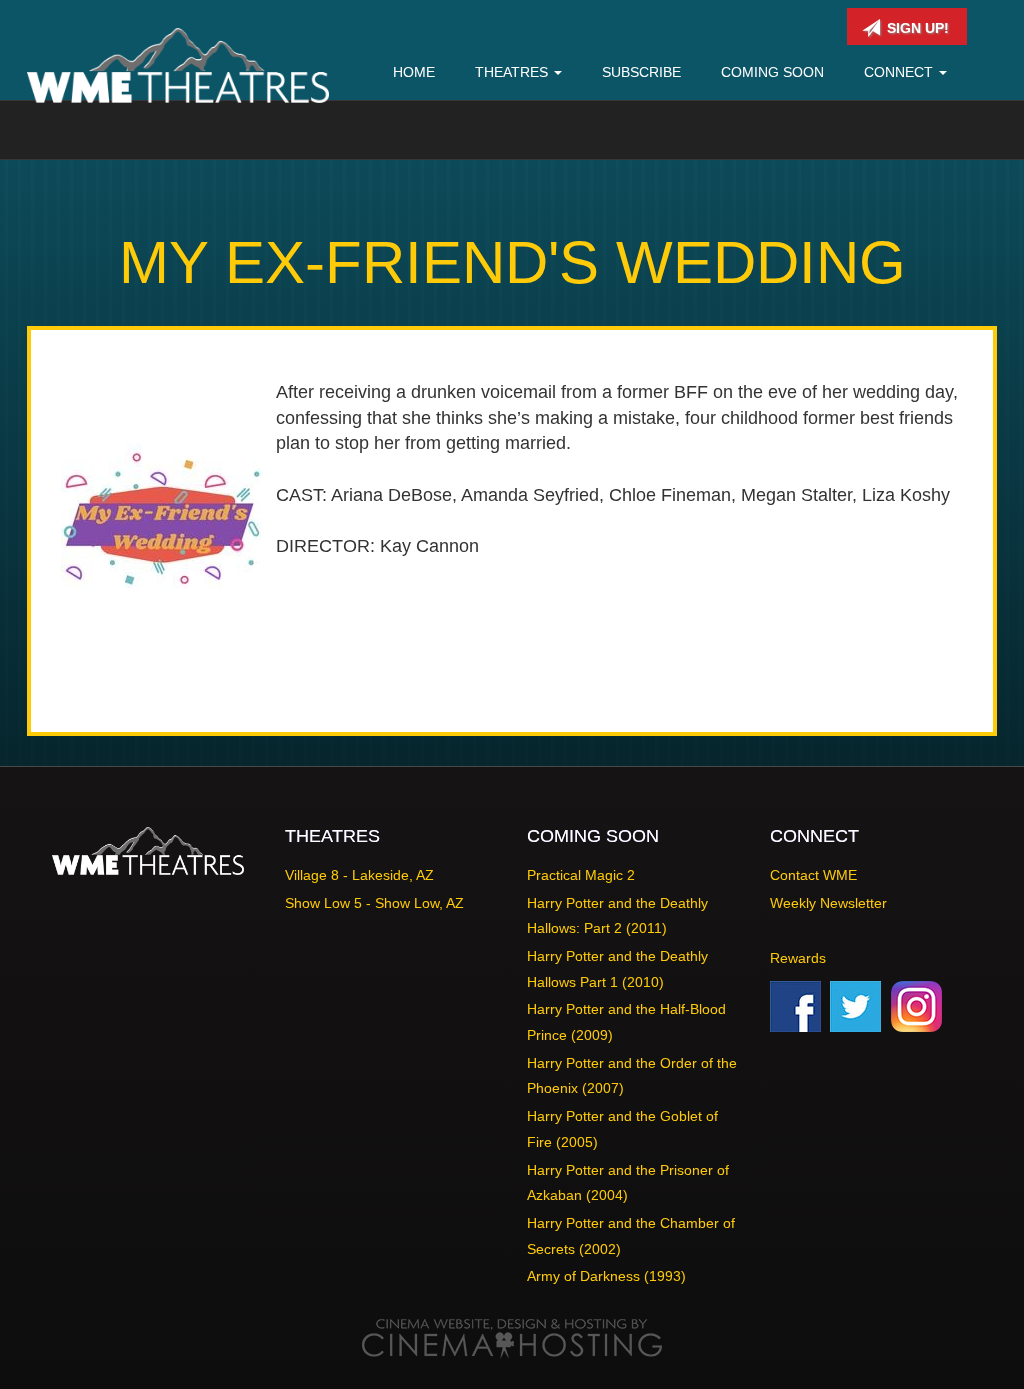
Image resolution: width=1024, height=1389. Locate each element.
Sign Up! (916, 28)
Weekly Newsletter (828, 903)
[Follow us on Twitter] (855, 1005)
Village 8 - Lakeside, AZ (359, 875)
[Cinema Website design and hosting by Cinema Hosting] (512, 1338)
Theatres (513, 72)
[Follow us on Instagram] (916, 1005)
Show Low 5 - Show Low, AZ (374, 903)
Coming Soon (772, 72)
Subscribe (641, 72)
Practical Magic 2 (581, 875)
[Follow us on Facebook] (795, 1005)
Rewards (798, 958)
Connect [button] (900, 72)
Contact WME (813, 875)
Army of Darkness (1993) (606, 1276)
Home (414, 72)
